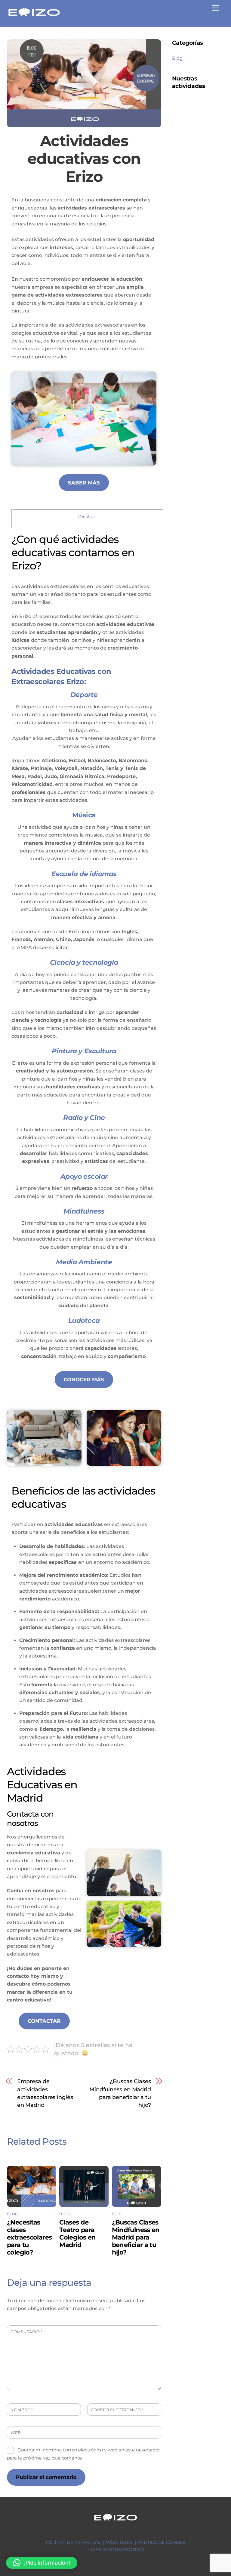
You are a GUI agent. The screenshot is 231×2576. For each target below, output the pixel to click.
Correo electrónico (117, 2410)
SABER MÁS (84, 483)
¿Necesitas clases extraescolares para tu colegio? (29, 2237)
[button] (42, 2563)
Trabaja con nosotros (115, 2550)
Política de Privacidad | (75, 2542)
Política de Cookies (161, 2542)
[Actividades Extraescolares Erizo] (34, 16)
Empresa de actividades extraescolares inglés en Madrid (45, 2093)
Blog (12, 2214)
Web (16, 2433)
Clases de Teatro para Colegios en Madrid (77, 2234)
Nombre (22, 2410)
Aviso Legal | (121, 2542)
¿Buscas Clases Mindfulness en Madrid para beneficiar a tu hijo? (120, 2093)
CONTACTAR (44, 2021)
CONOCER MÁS (84, 1380)
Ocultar (87, 517)
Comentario (26, 2332)
